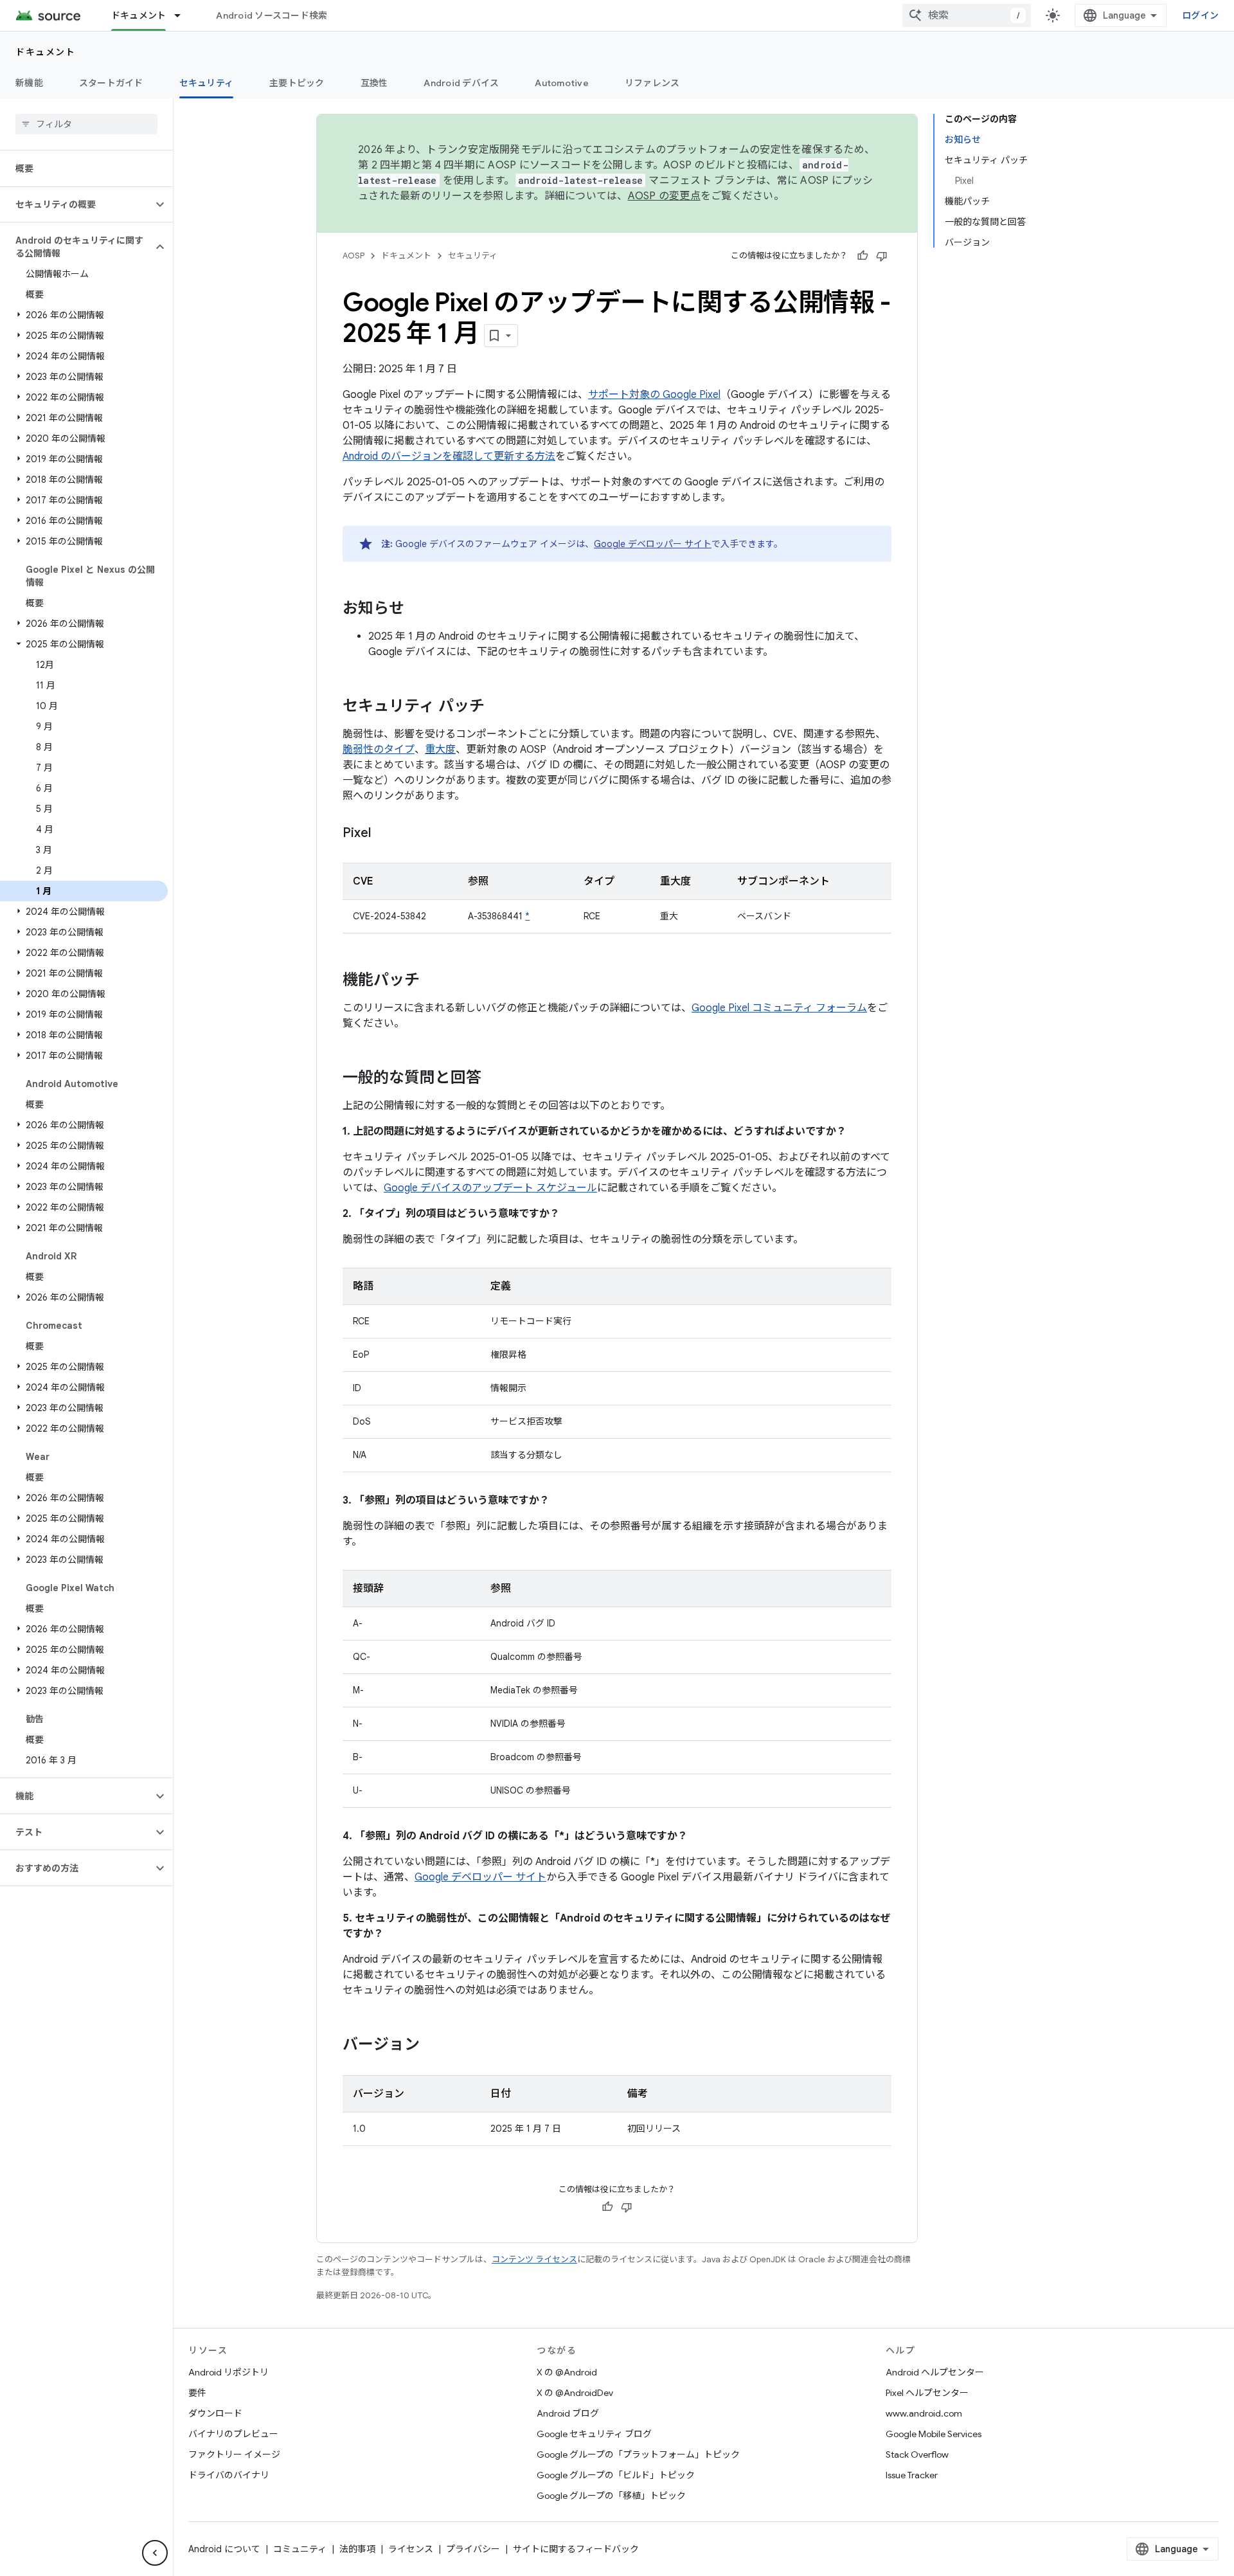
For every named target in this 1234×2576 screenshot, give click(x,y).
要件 (197, 2393)
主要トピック (297, 83)
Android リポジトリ (228, 2372)
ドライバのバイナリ (229, 2475)
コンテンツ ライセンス (534, 2259)
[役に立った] (863, 256)
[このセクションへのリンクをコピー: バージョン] (433, 2046)
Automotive (562, 83)
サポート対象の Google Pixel (654, 395)
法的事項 (357, 2549)
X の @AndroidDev (575, 2393)
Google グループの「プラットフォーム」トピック (638, 2454)
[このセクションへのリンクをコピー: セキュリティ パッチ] (497, 707)
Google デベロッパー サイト (653, 544)
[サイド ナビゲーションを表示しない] (155, 2553)
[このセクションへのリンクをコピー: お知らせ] (417, 609)
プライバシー (473, 2549)
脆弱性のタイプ (379, 750)
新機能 (29, 83)
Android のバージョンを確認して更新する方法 (449, 456)
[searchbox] (86, 124)
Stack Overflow (917, 2454)
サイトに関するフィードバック (576, 2549)
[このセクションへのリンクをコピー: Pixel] (384, 834)
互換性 (374, 83)
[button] (76, 204)
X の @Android (567, 2372)
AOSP (353, 256)
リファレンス (652, 83)
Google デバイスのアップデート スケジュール (490, 1188)
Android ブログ (568, 2413)
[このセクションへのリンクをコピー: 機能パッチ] (433, 981)
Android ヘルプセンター (935, 2372)
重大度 (440, 750)
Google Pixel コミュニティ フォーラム (779, 1008)
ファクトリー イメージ (234, 2454)
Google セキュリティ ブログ (594, 2434)
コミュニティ (300, 2549)
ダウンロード (215, 2413)
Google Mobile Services (934, 2434)
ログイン (1200, 15)
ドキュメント (139, 15)
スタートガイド (111, 83)
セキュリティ (207, 83)
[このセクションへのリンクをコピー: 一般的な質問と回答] (494, 1079)
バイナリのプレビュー (233, 2434)
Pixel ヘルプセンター (927, 2393)
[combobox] (967, 15)
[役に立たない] (882, 256)
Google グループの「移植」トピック (611, 2496)
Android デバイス (461, 83)
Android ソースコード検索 (272, 15)
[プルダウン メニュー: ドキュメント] (183, 15)
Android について (224, 2549)
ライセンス (411, 2549)
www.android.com (924, 2413)
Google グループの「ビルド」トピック (616, 2475)
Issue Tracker (912, 2475)
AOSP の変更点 (664, 196)
